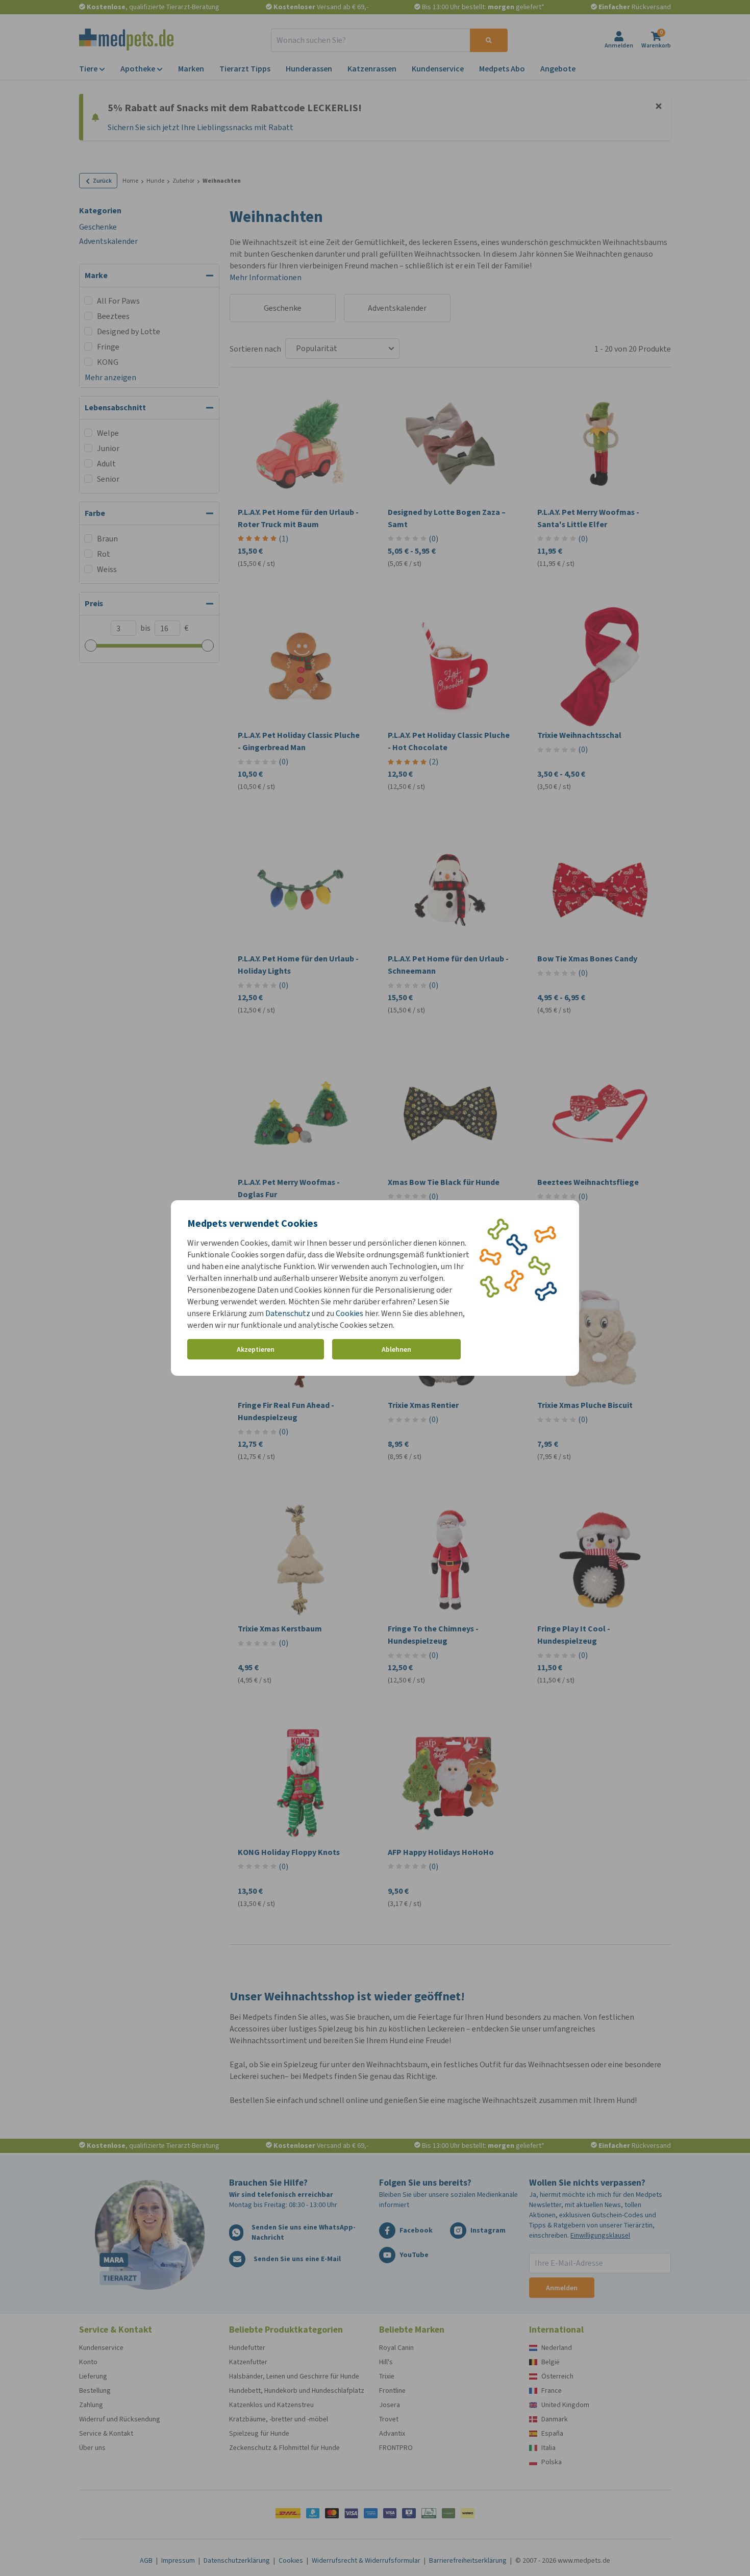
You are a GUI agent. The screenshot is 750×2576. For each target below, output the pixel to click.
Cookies (349, 1313)
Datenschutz (288, 1313)
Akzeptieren (256, 1349)
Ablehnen (396, 1349)
